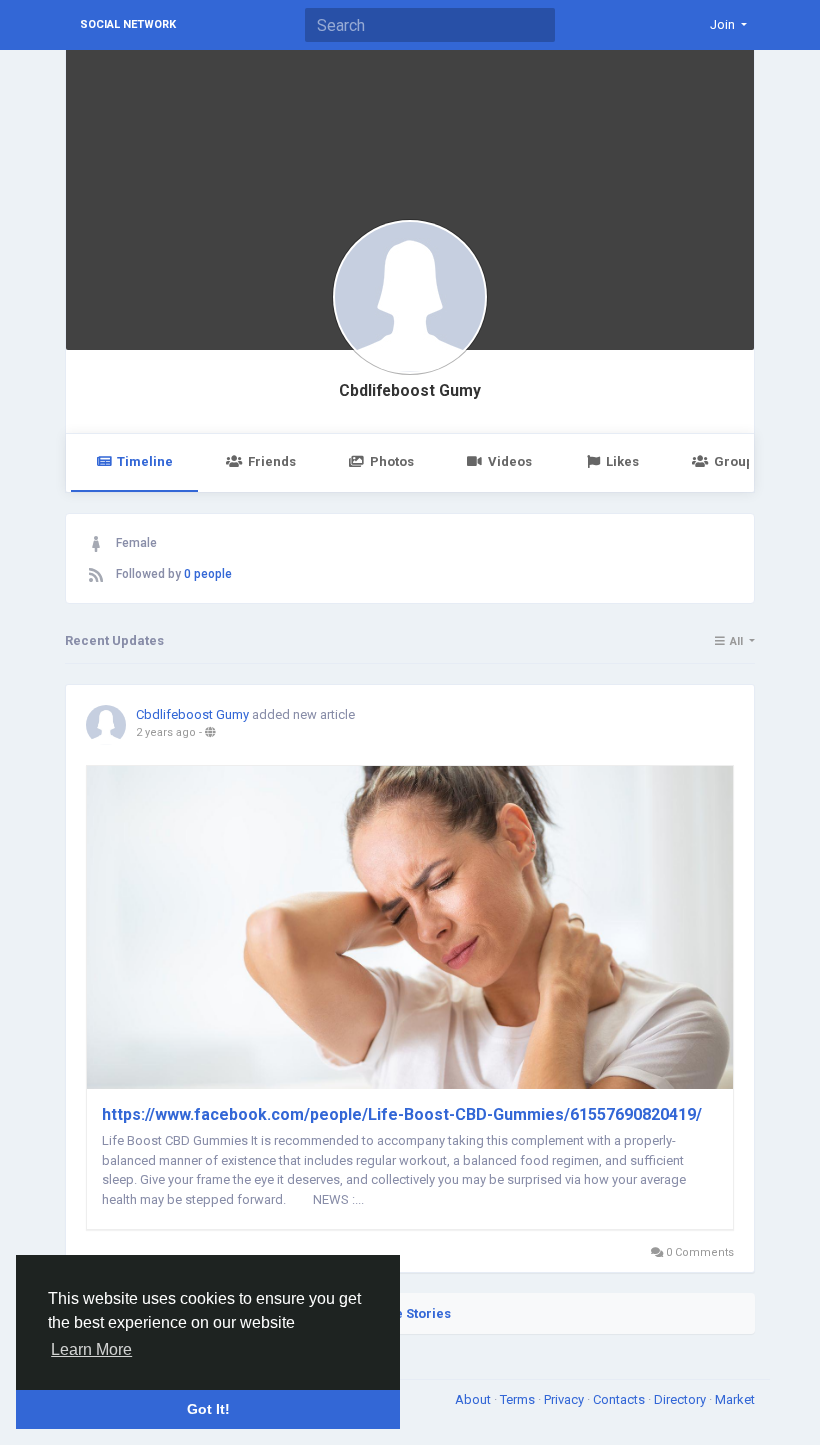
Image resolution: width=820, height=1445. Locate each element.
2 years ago (166, 732)
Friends (272, 461)
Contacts (620, 1399)
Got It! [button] (208, 1409)
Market (735, 1399)
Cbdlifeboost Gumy (410, 391)
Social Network (128, 24)
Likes (622, 461)
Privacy (565, 1399)
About (474, 1399)
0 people (208, 574)
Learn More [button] (91, 1349)
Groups (737, 461)
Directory (681, 1399)
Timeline (145, 461)
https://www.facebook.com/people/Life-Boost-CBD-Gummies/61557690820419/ (402, 1114)
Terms (519, 1399)
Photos (392, 461)
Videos (510, 461)
